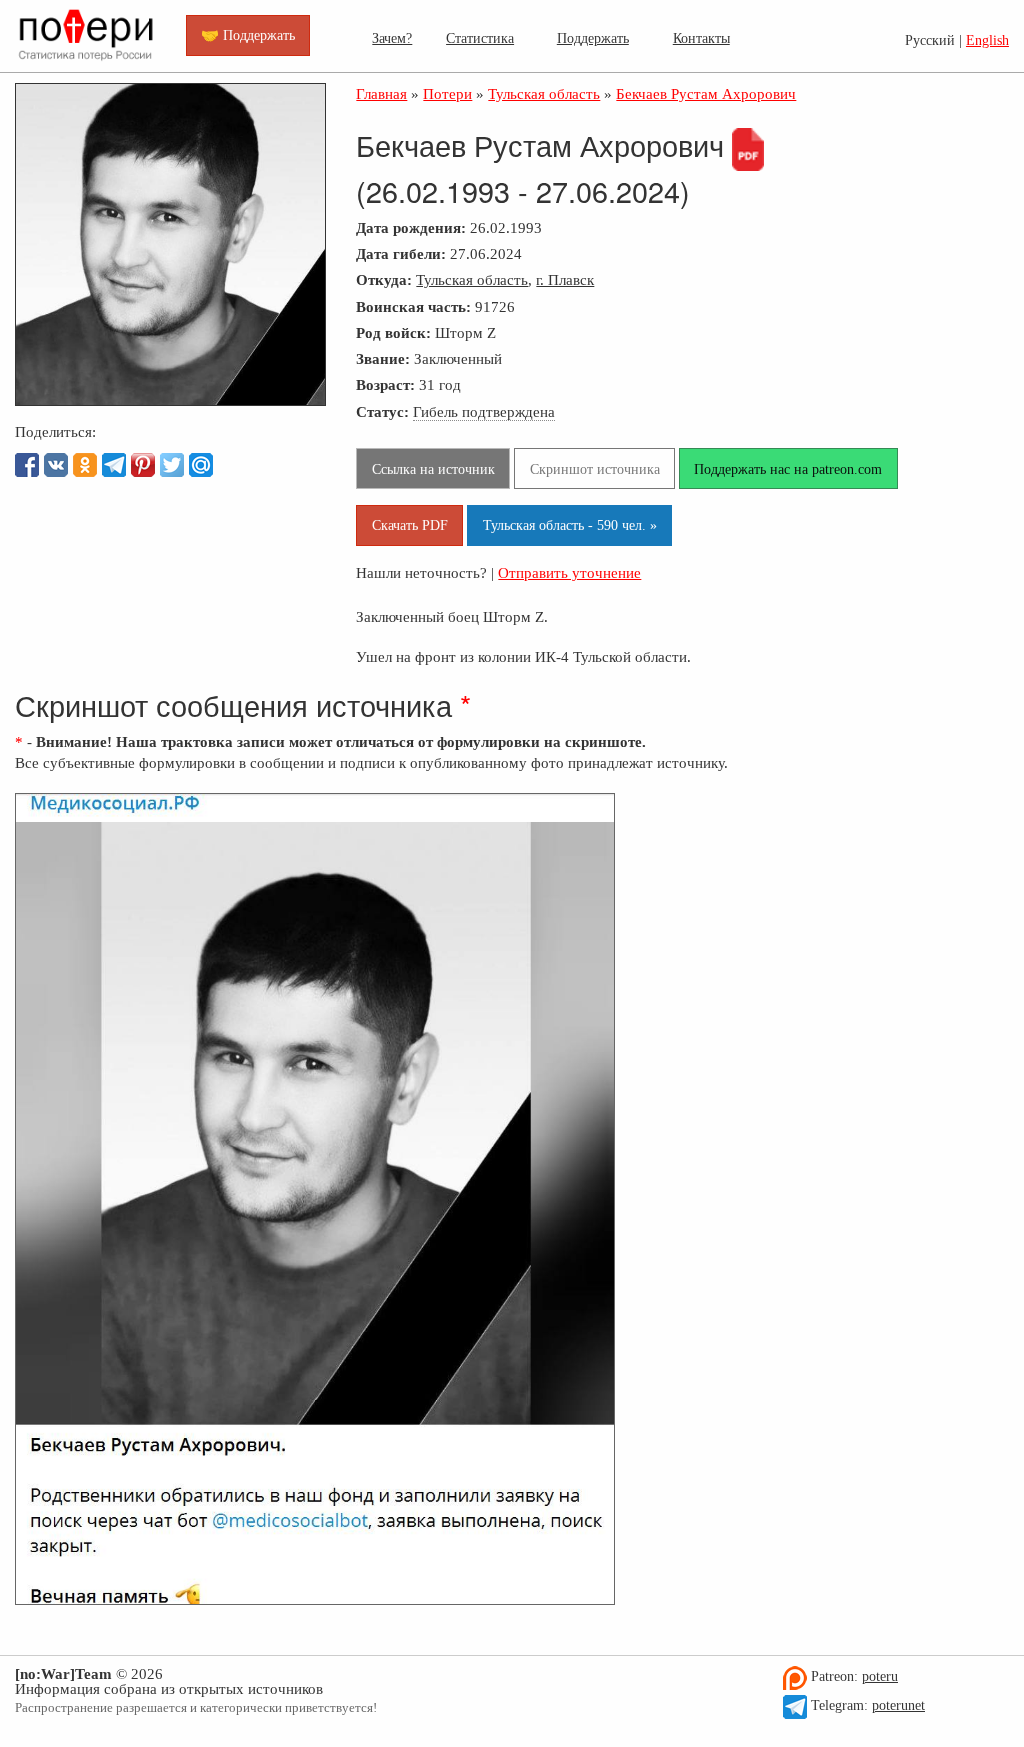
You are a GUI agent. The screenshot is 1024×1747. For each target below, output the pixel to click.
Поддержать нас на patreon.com (788, 469)
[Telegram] (114, 465)
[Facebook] (27, 465)
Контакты (701, 38)
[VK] (56, 465)
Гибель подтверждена (484, 411)
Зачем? (392, 38)
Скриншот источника (595, 469)
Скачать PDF (410, 525)
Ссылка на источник (433, 469)
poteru (880, 1676)
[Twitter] (172, 465)
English (987, 40)
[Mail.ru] (201, 465)
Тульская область (472, 279)
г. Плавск (565, 279)
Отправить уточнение (569, 572)
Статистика (480, 38)
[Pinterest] (143, 465)
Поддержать (593, 38)
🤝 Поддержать (248, 35)
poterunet (898, 1705)
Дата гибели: (401, 253)
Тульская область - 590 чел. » (570, 525)
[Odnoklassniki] (85, 465)
